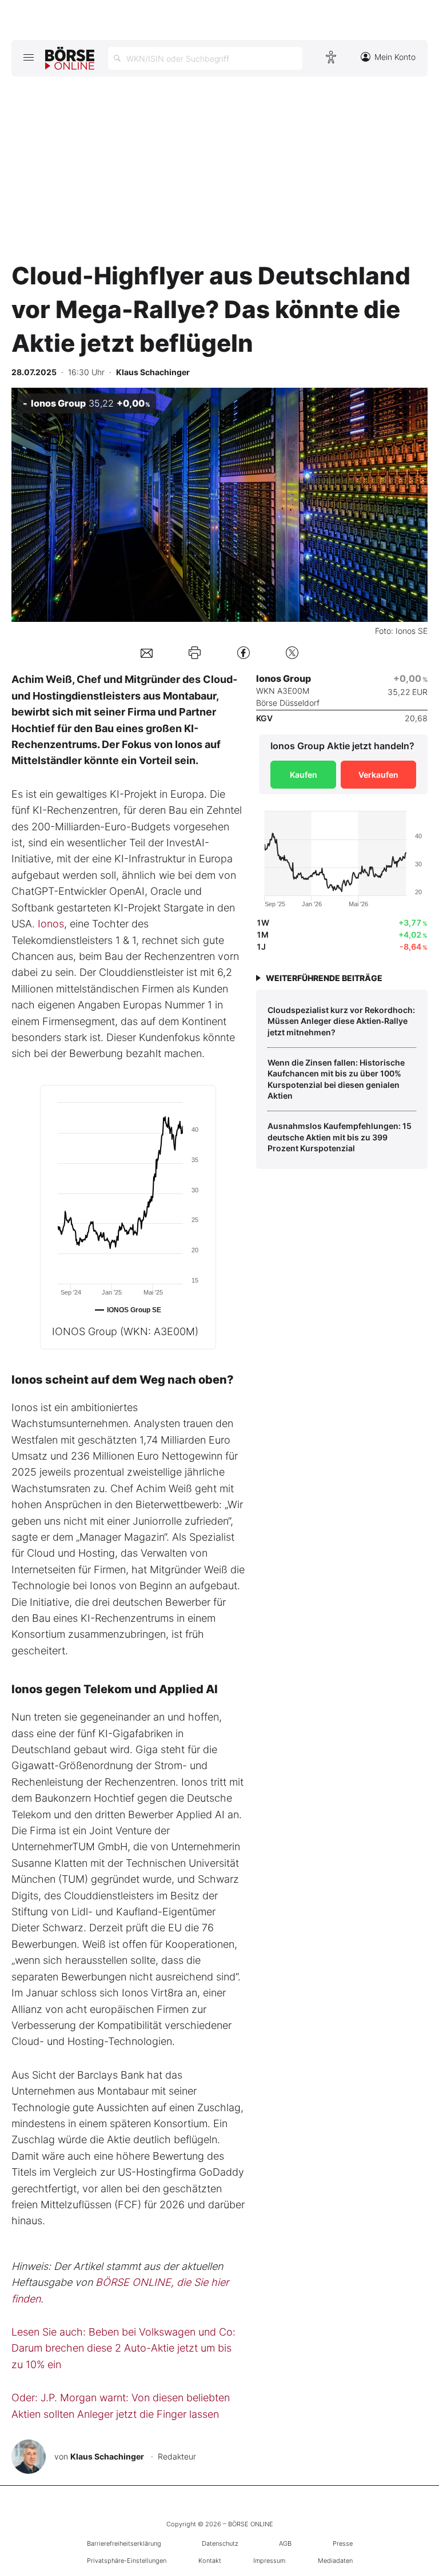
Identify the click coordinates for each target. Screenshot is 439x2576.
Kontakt (210, 2561)
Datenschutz (220, 2543)
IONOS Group (125, 1331)
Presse (343, 2543)
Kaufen (304, 775)
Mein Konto (395, 57)
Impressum (269, 2561)
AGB (285, 2543)
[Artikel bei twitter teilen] (292, 652)
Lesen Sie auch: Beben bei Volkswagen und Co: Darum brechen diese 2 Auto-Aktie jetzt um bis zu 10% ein (123, 2348)
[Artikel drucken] (195, 653)
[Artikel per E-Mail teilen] (147, 652)
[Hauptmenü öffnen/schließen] (28, 57)
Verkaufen (378, 775)
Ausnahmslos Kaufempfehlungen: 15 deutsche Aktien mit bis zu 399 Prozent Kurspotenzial (340, 1137)
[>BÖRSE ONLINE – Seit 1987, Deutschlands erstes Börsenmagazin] (70, 58)
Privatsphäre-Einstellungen (127, 2561)
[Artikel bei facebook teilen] (244, 652)
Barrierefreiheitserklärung (124, 2543)
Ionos (51, 924)
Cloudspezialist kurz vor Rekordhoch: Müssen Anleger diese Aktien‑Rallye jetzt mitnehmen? (341, 1021)
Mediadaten (335, 2561)
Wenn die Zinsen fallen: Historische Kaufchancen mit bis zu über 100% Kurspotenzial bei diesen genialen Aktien (336, 1079)
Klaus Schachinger (107, 2456)
